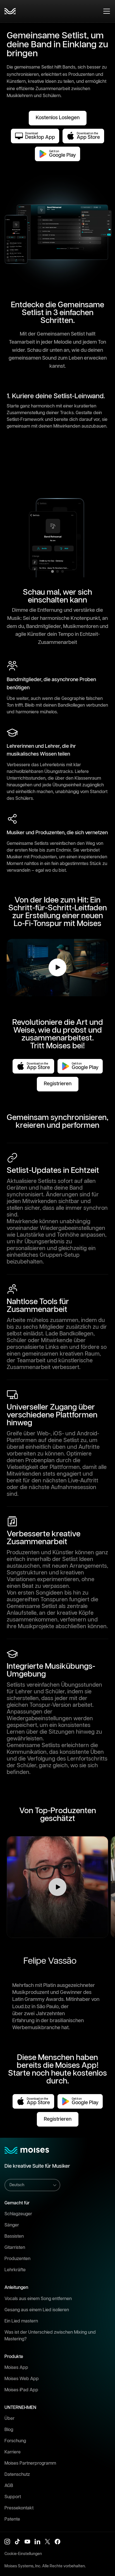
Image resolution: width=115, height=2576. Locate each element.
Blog (9, 2430)
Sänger (12, 2225)
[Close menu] (107, 11)
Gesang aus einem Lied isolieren (37, 2310)
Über (9, 2419)
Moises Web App (22, 2379)
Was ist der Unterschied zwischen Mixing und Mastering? (50, 2336)
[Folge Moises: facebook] (57, 2542)
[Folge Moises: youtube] (27, 2542)
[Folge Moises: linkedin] (37, 2542)
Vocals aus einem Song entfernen (38, 2299)
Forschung (15, 2441)
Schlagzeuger (18, 2214)
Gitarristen (15, 2248)
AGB (9, 2486)
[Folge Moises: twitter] (47, 2542)
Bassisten (14, 2236)
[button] (57, 1887)
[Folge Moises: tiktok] (17, 2542)
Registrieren (58, 1084)
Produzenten (17, 2259)
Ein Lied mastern (21, 2321)
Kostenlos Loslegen (58, 118)
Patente (12, 2519)
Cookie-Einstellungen (23, 2554)
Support (13, 2497)
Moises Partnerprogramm (30, 2463)
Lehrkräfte (15, 2270)
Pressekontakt (19, 2508)
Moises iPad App (21, 2390)
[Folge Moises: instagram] (7, 2542)
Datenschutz (17, 2475)
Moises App (16, 2368)
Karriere (13, 2452)
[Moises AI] (10, 11)
